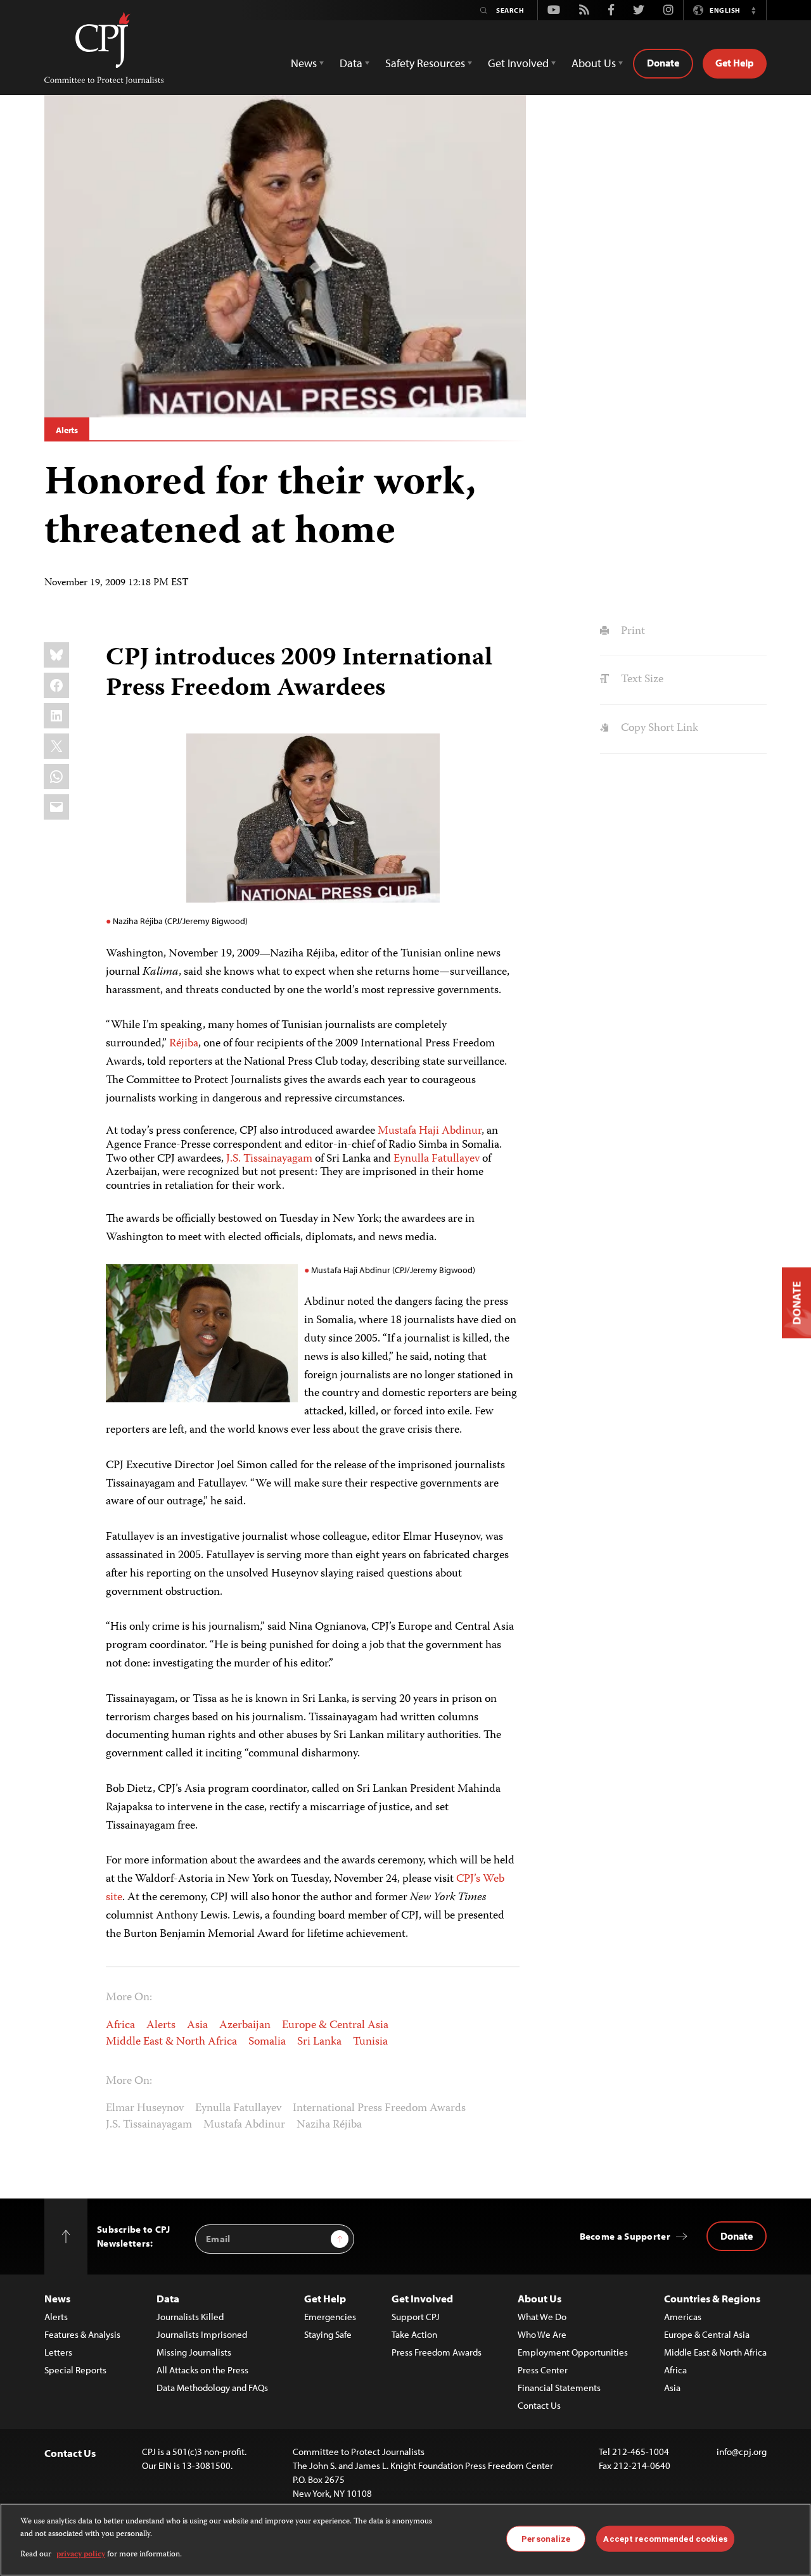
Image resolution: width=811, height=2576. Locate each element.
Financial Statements (559, 2388)
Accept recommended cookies (665, 2538)
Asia (197, 2026)
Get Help (735, 63)
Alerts (67, 430)
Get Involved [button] (518, 63)
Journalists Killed (190, 2317)
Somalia (267, 2042)
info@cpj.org (742, 2452)
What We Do (542, 2317)
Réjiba (184, 1044)
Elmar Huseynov (145, 2109)
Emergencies (330, 2317)
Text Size (641, 680)
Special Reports (75, 2370)
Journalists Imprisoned (202, 2334)
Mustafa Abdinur (244, 2125)
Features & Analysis (82, 2334)
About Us (540, 2298)
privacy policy (81, 2555)
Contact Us (539, 2405)
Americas (683, 2317)
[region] (405, 2540)
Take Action (414, 2334)
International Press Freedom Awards (379, 2109)
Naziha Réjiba (329, 2125)
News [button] (304, 63)
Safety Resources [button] (425, 63)
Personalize (546, 2538)
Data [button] (351, 63)
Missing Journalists (194, 2352)
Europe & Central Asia (335, 2026)
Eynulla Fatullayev (437, 1159)
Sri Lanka (319, 2042)
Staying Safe (328, 2334)
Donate (663, 63)
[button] (753, 10)
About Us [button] (594, 63)
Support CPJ (416, 2317)
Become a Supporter (625, 2236)
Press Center (543, 2370)
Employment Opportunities (573, 2352)
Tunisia (370, 2042)
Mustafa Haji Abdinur (430, 1131)
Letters (58, 2352)
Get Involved (422, 2298)
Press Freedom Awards (437, 2352)
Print (631, 631)
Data (168, 2298)
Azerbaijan (245, 2026)
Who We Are (542, 2334)
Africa (120, 2026)
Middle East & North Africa (171, 2042)
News (57, 2298)
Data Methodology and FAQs (212, 2388)
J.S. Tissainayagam (269, 1159)
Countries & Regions (712, 2298)
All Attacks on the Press (202, 2370)
